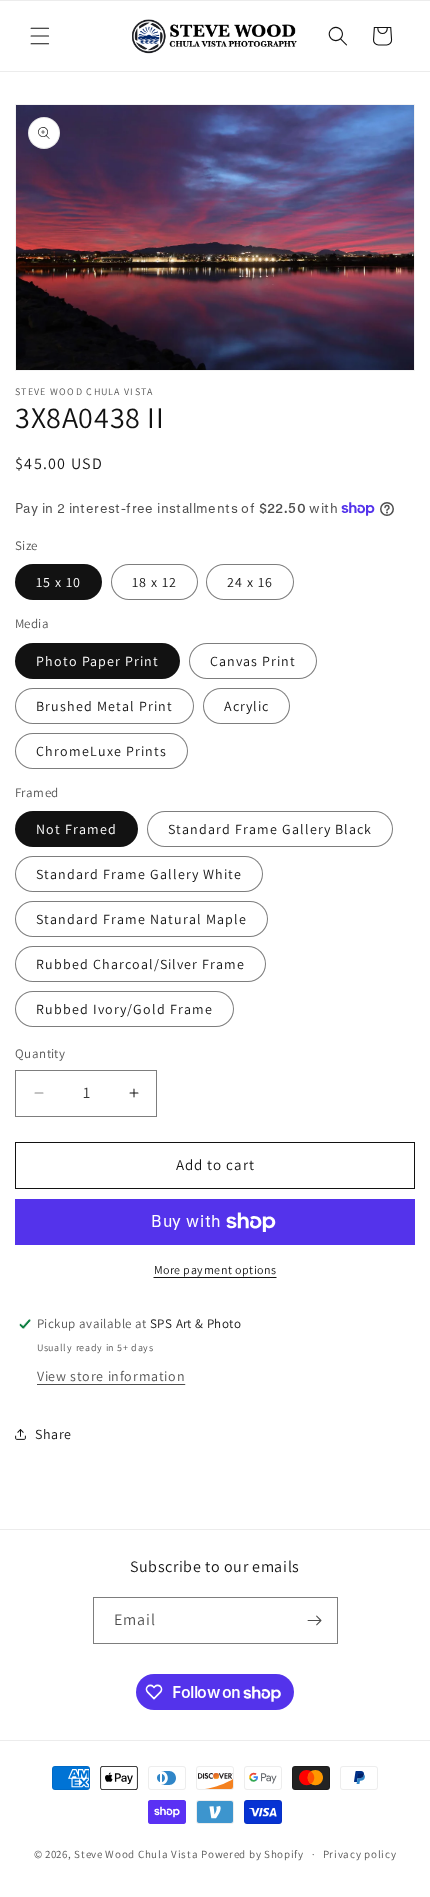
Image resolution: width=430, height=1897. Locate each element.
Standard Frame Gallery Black (270, 829)
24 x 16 (250, 582)
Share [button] (53, 1434)
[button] (40, 36)
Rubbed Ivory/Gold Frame (124, 1009)
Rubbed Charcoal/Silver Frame (140, 964)
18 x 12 (154, 582)
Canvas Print (253, 661)
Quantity (40, 1053)
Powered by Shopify (252, 1854)
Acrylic (246, 706)
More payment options (215, 1269)
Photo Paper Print (97, 661)
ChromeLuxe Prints (101, 751)
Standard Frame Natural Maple (141, 919)
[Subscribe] (315, 1620)
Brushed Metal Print (104, 706)
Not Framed (76, 829)
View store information (111, 1376)
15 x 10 (58, 582)
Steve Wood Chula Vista (136, 1854)
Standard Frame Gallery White (139, 874)
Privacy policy (360, 1854)
